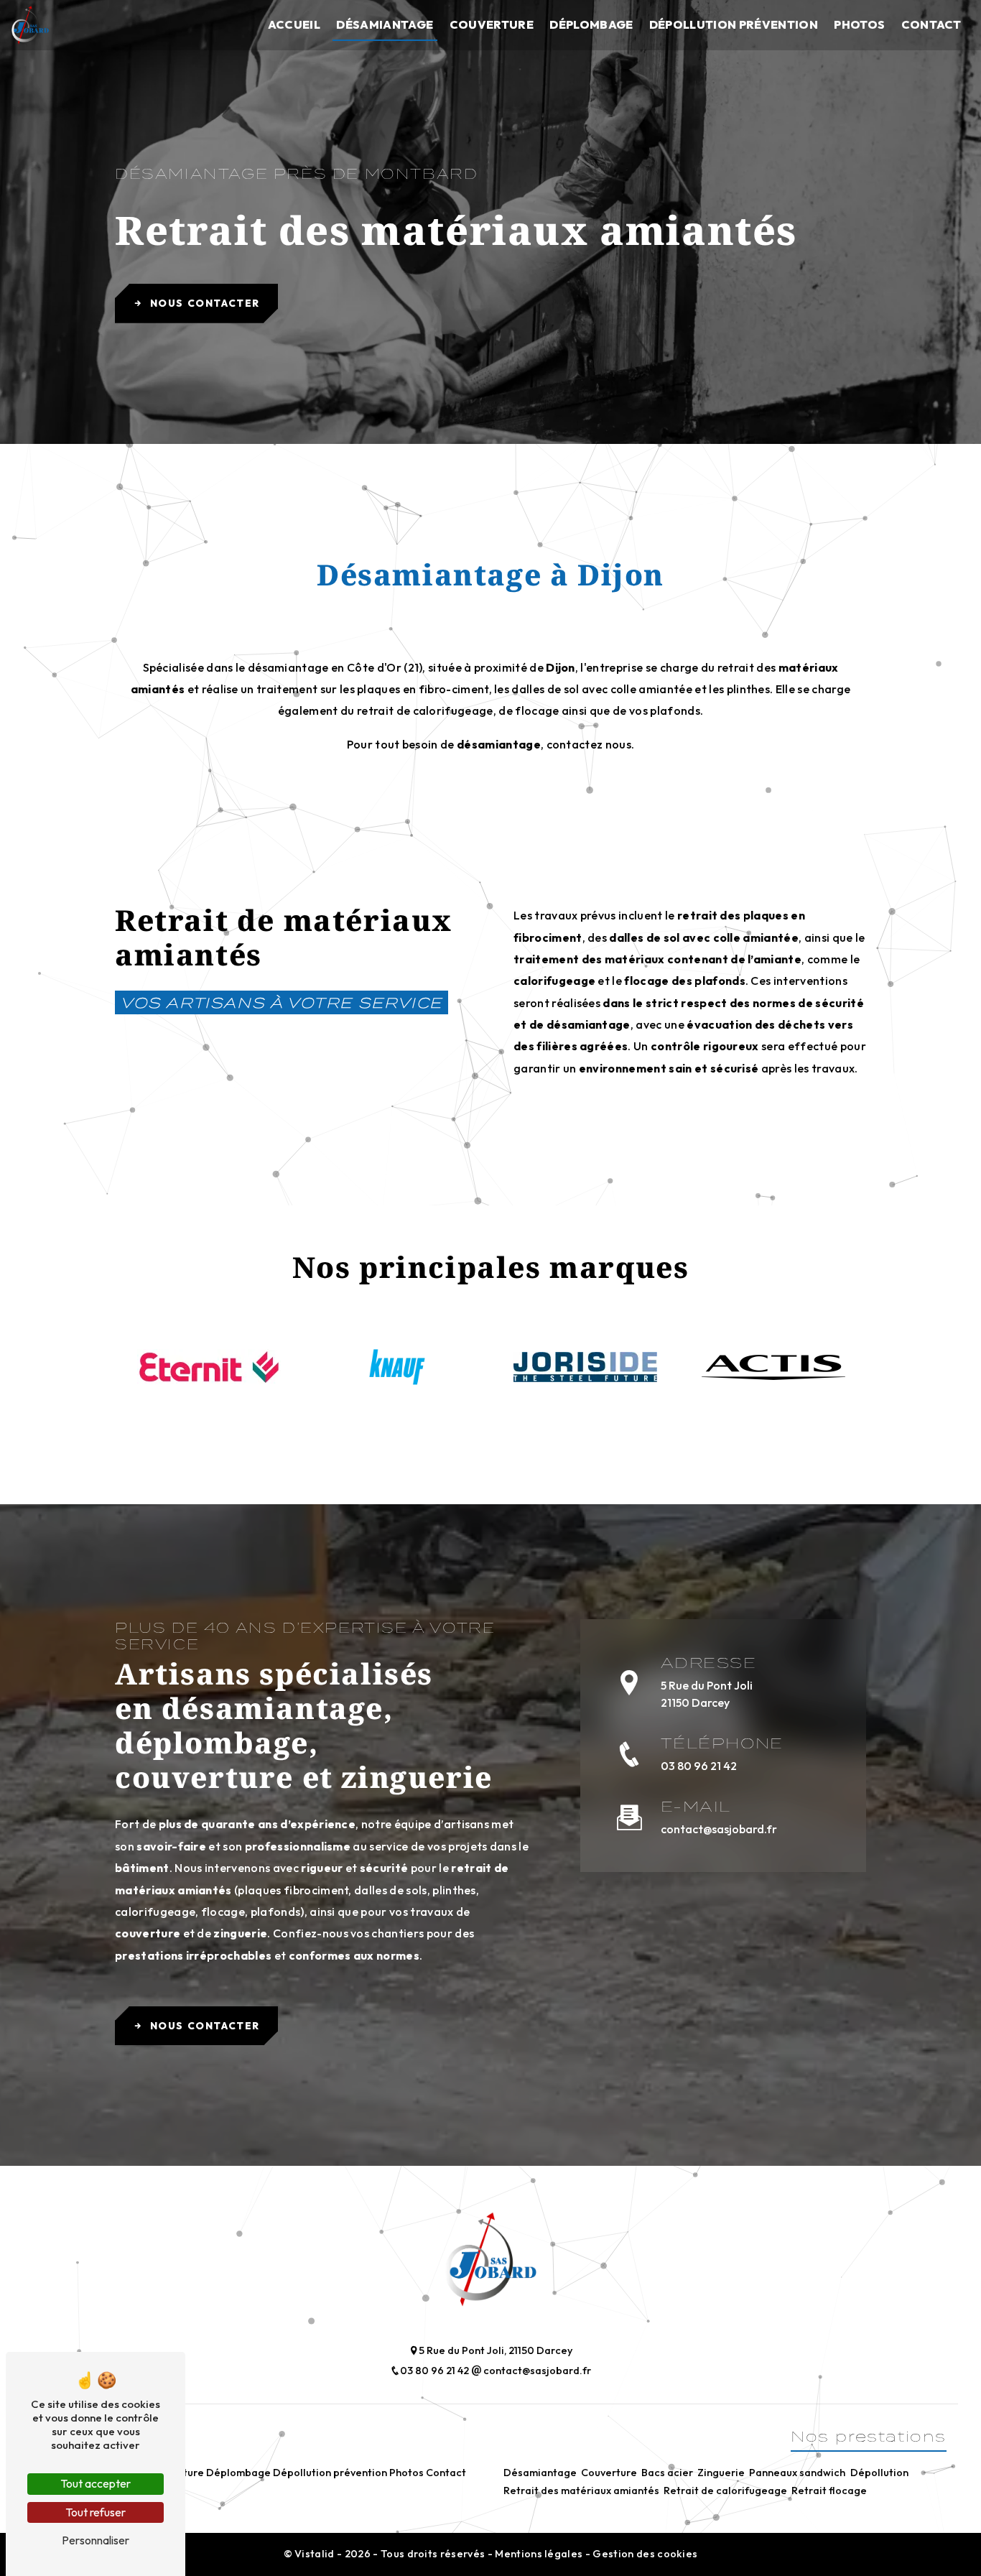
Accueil (294, 24)
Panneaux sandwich (797, 2473)
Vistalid (316, 2554)
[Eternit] (209, 1367)
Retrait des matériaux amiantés (581, 2491)
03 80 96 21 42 (699, 1766)
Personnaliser (96, 2540)
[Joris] (585, 1367)
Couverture (492, 24)
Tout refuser (96, 2512)
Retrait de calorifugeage (725, 2491)
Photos (859, 24)
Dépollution (879, 2473)
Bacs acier (667, 2473)
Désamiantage (385, 24)
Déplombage (591, 24)
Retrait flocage (829, 2491)
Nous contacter (205, 303)
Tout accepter (96, 2483)
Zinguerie (721, 2473)
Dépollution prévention (734, 24)
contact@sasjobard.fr (719, 1829)
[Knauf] (397, 1367)
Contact (931, 24)
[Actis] (773, 1367)
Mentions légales (539, 2554)
